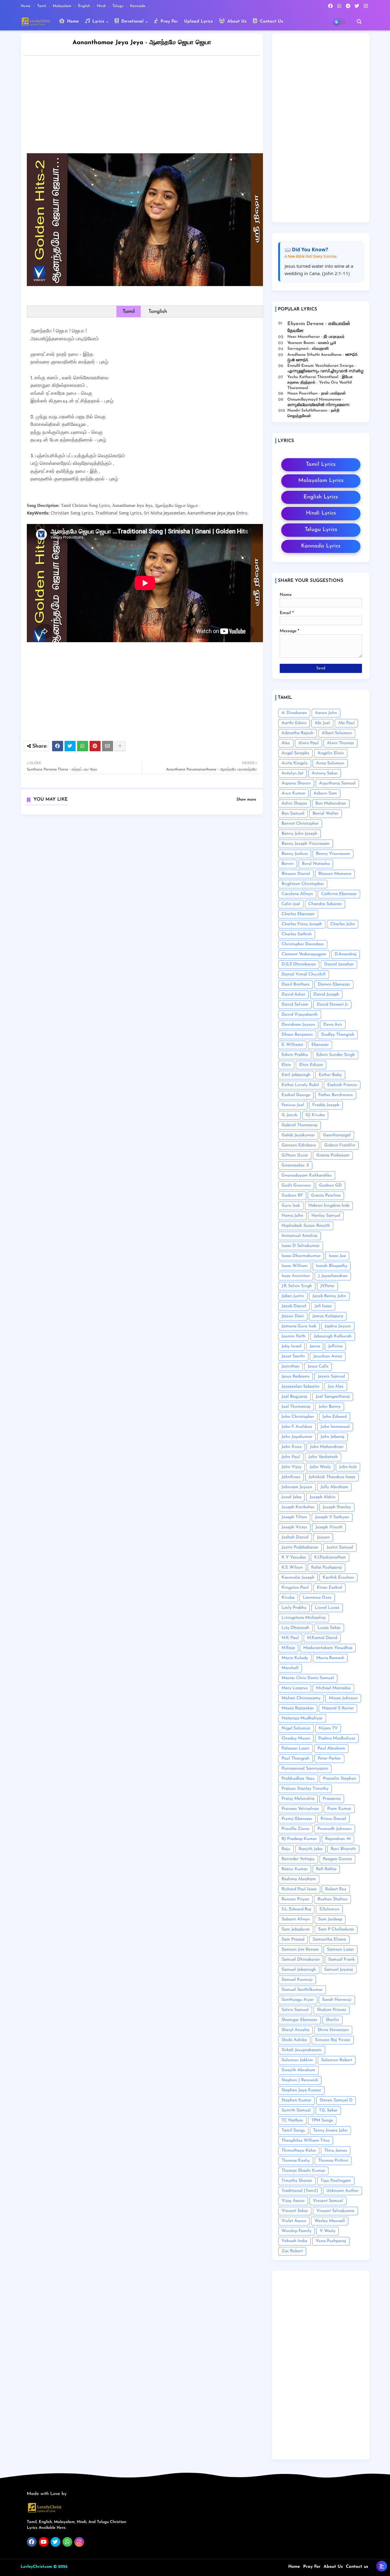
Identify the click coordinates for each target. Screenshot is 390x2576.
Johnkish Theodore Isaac (332, 1477)
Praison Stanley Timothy (305, 1789)
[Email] (108, 746)
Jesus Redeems (296, 1376)
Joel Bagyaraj (294, 1397)
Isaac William (295, 1266)
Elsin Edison (311, 1065)
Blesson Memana (335, 874)
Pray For (168, 21)
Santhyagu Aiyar (298, 2000)
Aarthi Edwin (294, 723)
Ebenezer (320, 1045)
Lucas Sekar (329, 1628)
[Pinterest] (95, 746)
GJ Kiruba (315, 1115)
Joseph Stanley (337, 1507)
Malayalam (63, 6)
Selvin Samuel (295, 2010)
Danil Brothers (296, 984)
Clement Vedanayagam (304, 954)
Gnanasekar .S (295, 1165)
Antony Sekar (325, 773)
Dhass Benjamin (297, 1035)
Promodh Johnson (335, 1829)
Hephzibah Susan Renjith (306, 1226)
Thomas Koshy (296, 2161)
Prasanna (332, 1799)
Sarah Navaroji (337, 2000)
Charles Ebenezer (298, 914)
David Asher (293, 994)
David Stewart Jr (332, 1005)
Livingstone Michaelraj (304, 1618)
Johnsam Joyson (297, 1487)
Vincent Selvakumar (335, 2211)
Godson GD (330, 1185)
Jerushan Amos (328, 1356)
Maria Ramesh (330, 1658)
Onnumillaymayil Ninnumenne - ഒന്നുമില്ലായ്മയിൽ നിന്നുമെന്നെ (318, 402)
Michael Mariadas (333, 1688)
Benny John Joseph (300, 834)
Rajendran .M (338, 1839)
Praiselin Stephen (340, 1779)
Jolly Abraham (334, 1487)
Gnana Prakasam (333, 1155)
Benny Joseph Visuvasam (306, 844)
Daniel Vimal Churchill (304, 974)
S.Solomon (329, 1909)
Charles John (343, 924)
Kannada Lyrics (321, 546)
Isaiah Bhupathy (332, 1266)
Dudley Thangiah (338, 1035)
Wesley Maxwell (330, 2221)
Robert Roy (336, 1889)
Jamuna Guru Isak (299, 1326)
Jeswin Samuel (331, 1376)
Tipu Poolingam (336, 2181)
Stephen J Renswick (300, 2080)
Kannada (138, 6)
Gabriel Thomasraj (300, 1125)
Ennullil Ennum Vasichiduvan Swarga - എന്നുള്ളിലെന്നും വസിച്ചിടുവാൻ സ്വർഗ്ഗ (325, 368)
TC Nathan (292, 2120)
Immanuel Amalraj (300, 1236)
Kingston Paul (295, 1588)
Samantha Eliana (329, 1939)
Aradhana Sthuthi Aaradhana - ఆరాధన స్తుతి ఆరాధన (322, 357)
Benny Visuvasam (333, 854)
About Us (236, 21)
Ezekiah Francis (342, 1085)
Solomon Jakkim (297, 2060)
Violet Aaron (294, 2221)
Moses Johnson (343, 1698)
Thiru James (336, 2151)
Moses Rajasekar (298, 1708)
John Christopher (298, 1417)
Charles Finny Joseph (302, 924)
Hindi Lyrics (321, 513)
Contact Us (271, 21)
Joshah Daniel (295, 1537)
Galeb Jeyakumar (298, 1135)
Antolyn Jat (292, 773)
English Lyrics (321, 497)
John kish (348, 1467)
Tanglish (158, 311)
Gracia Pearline (326, 1196)
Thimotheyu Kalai (299, 2151)
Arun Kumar (293, 793)
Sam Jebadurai (296, 1929)
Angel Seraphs (295, 753)
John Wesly (320, 1467)
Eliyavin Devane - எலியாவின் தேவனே (319, 327)
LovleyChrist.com (36, 2567)
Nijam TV (328, 1728)
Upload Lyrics (198, 21)
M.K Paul (290, 1638)
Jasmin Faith (294, 1336)
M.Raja (288, 1648)
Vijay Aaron (293, 2201)
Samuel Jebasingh (299, 1970)
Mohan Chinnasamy (301, 1698)
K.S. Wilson (292, 1568)
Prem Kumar (339, 1809)
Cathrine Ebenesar (339, 894)
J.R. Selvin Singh (297, 1286)
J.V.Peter (327, 1286)
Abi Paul (346, 723)
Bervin (288, 864)
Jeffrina (335, 1346)
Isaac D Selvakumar (301, 1246)
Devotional (132, 21)
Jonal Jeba (291, 1497)
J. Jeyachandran (333, 1276)
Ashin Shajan (294, 803)
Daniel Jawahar (339, 964)
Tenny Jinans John (330, 2130)
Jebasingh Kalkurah (333, 1336)
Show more (246, 800)
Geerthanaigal (337, 1135)
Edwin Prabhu (295, 1055)
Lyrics (97, 21)
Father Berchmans (336, 1095)
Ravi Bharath (343, 1849)
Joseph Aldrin (323, 1497)
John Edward (335, 1417)
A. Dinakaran (294, 713)
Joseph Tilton (294, 1517)
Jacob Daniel (294, 1306)
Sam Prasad (293, 1939)
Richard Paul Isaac (299, 1889)
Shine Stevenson (333, 2030)
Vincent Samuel (328, 2201)
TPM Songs (322, 2120)
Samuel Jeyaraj (339, 1970)
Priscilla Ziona (295, 1829)
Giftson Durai (295, 1155)
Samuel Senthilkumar (302, 1990)
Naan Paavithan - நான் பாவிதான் (317, 393)
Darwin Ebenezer (334, 984)
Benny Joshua (295, 854)
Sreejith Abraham (298, 2070)
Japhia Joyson (338, 1326)
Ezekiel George (296, 1095)
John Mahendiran (327, 1447)
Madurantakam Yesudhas (328, 1648)
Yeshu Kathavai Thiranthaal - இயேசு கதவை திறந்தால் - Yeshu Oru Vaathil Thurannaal (320, 382)
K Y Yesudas (294, 1557)
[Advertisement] (148, 106)
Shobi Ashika (294, 2040)
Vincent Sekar (295, 2211)
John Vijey (291, 1467)
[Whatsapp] (83, 746)
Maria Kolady (295, 1658)
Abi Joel (322, 723)
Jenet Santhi (293, 1356)
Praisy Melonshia (298, 1799)
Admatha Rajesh (298, 733)
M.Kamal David (322, 1638)
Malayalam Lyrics (321, 481)
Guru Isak (291, 1206)
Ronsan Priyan (295, 1899)
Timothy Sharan (297, 2181)
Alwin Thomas (340, 743)
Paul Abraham (331, 1748)
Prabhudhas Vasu (298, 1779)
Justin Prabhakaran (300, 1547)
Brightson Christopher (303, 884)
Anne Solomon (330, 763)
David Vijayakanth (300, 1015)
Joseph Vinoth (329, 1527)
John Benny (330, 1407)
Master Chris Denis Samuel (308, 1678)
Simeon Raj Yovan (333, 2040)
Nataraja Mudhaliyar (302, 1718)
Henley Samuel (326, 1216)
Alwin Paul (308, 743)
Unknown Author (342, 2191)
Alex (286, 743)
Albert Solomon (337, 733)
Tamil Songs (293, 2130)
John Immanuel (335, 1427)
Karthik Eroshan (338, 1578)
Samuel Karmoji (297, 1980)
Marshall (290, 1668)
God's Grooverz (296, 1185)
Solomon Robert (337, 2060)
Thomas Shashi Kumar (303, 2171)
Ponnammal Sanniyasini (305, 1769)
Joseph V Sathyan (332, 1517)
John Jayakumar (297, 1437)
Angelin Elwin (331, 753)
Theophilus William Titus (306, 2141)
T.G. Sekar (328, 2110)
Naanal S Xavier (338, 1708)
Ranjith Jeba (310, 1849)
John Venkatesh (323, 1457)
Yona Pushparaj (331, 2241)
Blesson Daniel (296, 874)
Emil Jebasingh (296, 1075)
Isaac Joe (337, 1256)
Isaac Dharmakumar (301, 1256)
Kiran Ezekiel (330, 1588)
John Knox (292, 1447)
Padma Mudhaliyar (337, 1738)
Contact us (357, 2567)
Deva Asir (333, 1025)
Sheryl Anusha (295, 2030)
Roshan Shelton (333, 1899)
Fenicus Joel (293, 1105)
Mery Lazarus (295, 1688)
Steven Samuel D (336, 2100)
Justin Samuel (340, 1547)
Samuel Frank (341, 1960)
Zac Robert (292, 2251)
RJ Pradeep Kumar (299, 1839)
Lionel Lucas (327, 1608)
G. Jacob (289, 1115)
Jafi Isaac (323, 1306)
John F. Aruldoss (297, 1427)
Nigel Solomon (296, 1728)
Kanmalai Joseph (298, 1578)
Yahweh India (294, 2241)
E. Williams (292, 1045)
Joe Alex (336, 1387)
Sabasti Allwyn (296, 1919)
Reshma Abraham (299, 1879)
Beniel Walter (326, 814)
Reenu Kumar (295, 1869)
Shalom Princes (331, 2010)
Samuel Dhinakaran (301, 1960)
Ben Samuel (293, 814)
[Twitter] (70, 746)
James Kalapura (328, 1316)
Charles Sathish (297, 934)
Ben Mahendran (331, 803)
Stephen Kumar (296, 2100)
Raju (286, 1849)
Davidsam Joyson (298, 1025)
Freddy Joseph (326, 1105)
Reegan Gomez (337, 1859)
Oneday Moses (296, 1738)
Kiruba (288, 1598)
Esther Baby (330, 1075)
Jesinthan (291, 1366)
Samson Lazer (340, 1950)
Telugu (119, 6)
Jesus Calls (318, 1366)
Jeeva (315, 1346)
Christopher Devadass (303, 944)
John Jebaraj (332, 1437)
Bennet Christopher (300, 824)
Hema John (292, 1216)
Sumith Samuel (296, 2110)
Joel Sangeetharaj (333, 1397)
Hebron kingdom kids (329, 1206)
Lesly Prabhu (294, 1608)
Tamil (42, 6)
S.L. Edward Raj (296, 1909)
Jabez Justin (293, 1296)
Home (26, 6)
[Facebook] (58, 746)
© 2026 (60, 2567)
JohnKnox (291, 1477)
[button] (359, 22)
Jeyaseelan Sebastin (301, 1387)
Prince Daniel (333, 1819)
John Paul (291, 1457)
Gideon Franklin (340, 1145)
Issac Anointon (296, 1276)
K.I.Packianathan (330, 1557)
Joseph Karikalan (298, 1507)
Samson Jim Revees (300, 1950)
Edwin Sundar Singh (336, 1055)
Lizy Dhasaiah (295, 1628)
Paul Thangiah (296, 1759)
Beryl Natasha (316, 864)
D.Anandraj (346, 954)
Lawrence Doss (317, 1598)
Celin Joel (291, 904)
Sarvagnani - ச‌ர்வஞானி (308, 349)
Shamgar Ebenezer (300, 2020)
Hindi (102, 6)
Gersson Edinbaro (299, 1145)
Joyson (323, 1537)
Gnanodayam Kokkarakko (307, 1175)
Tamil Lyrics (321, 465)
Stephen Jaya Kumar (301, 2090)
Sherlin (332, 2020)
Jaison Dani (293, 1316)
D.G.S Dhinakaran (299, 964)
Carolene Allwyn (297, 894)
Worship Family (296, 2231)
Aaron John (326, 713)
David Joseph (326, 994)
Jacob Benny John (329, 1296)
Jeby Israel (291, 1346)
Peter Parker (329, 1759)
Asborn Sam (325, 793)
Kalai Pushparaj (326, 1568)
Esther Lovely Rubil (300, 1085)
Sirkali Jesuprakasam (302, 2050)
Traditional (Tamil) (300, 2191)
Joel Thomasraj (296, 1407)
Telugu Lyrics (321, 530)
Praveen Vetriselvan (300, 1809)
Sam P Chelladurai (336, 1929)
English (85, 6)
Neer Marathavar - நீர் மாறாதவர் (316, 337)
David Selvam (295, 1005)
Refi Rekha (326, 1869)
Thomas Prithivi (333, 2161)
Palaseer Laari (295, 1748)
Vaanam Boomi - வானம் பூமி (312, 343)
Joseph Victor (294, 1527)
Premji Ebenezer (297, 1819)
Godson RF (292, 1196)
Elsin (286, 1065)
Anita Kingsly (295, 763)
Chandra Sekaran (325, 904)
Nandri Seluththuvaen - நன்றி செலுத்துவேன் (313, 413)
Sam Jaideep (330, 1919)
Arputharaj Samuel (337, 783)
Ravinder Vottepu (298, 1859)
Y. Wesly (328, 2231)
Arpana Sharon (296, 783)
